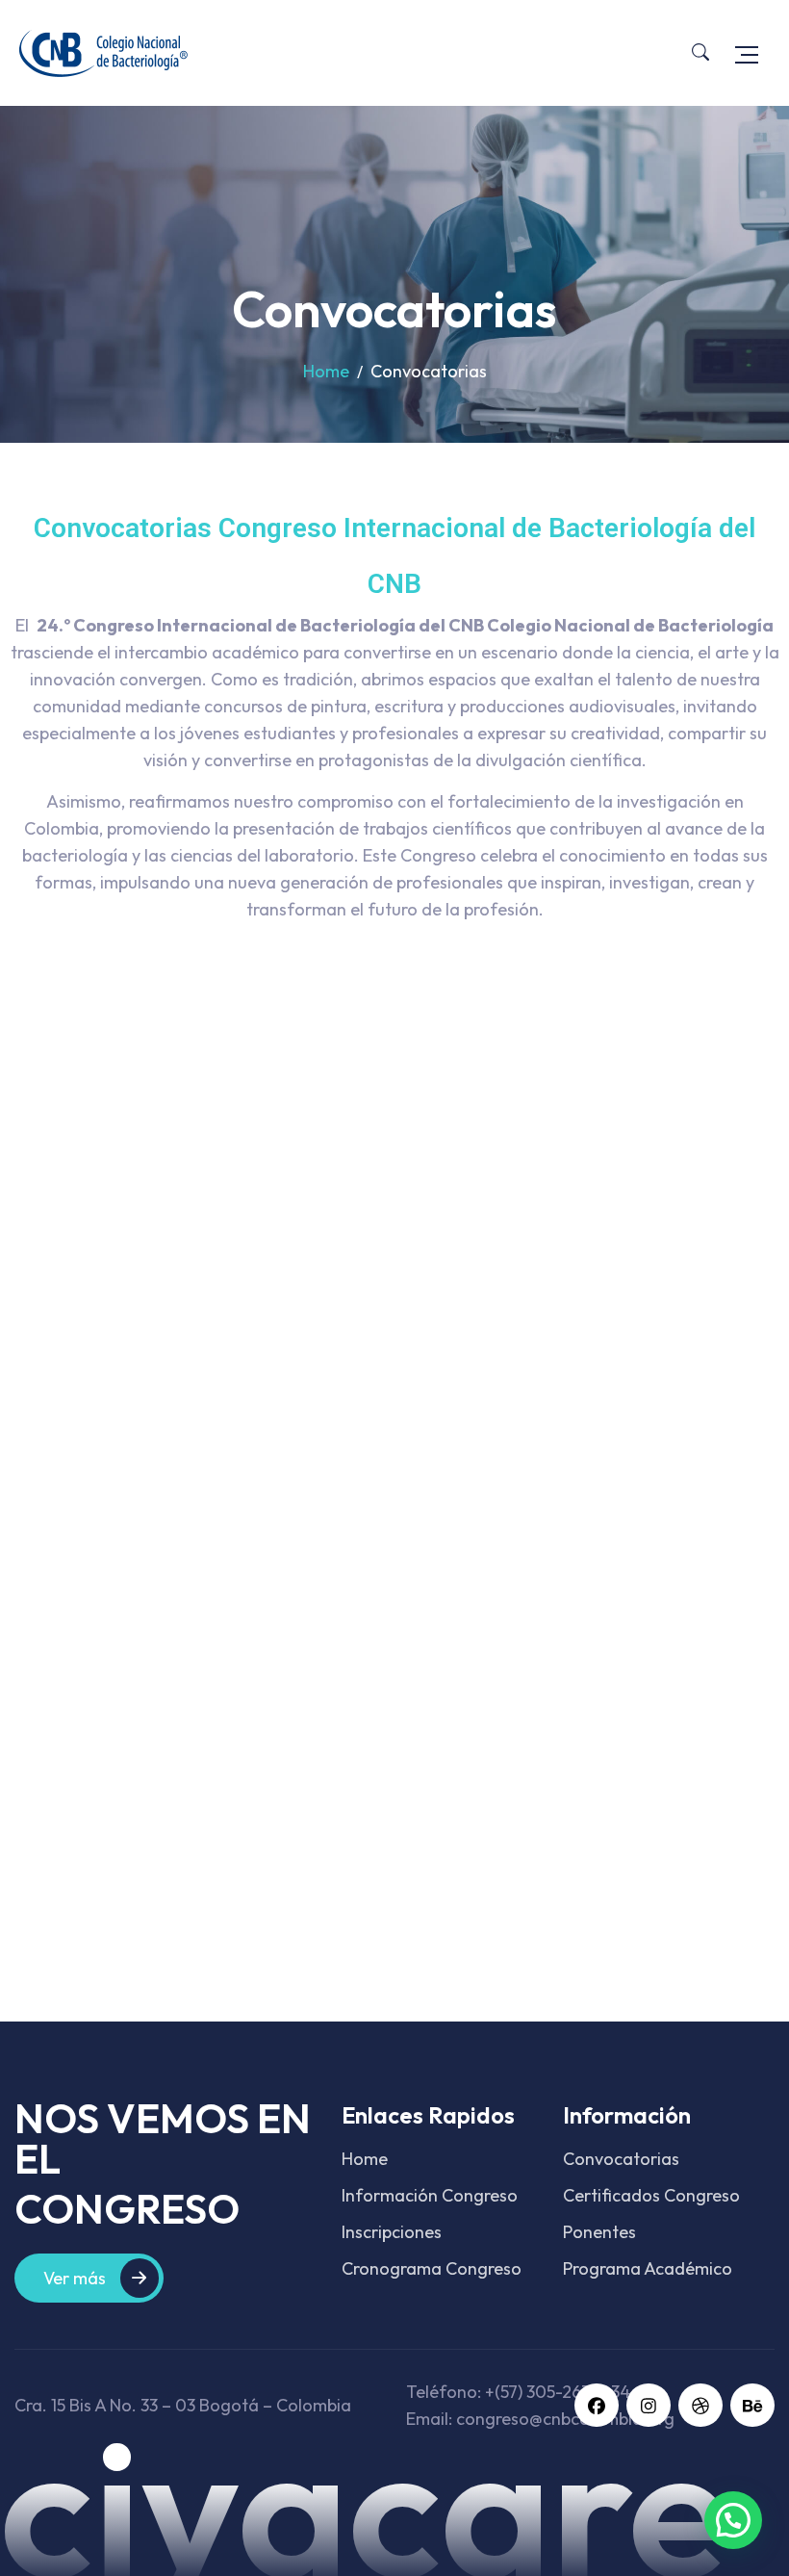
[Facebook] (597, 2405)
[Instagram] (649, 2405)
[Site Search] (700, 53)
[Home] (103, 53)
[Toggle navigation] (747, 53)
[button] (733, 2520)
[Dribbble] (700, 2405)
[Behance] (752, 2405)
